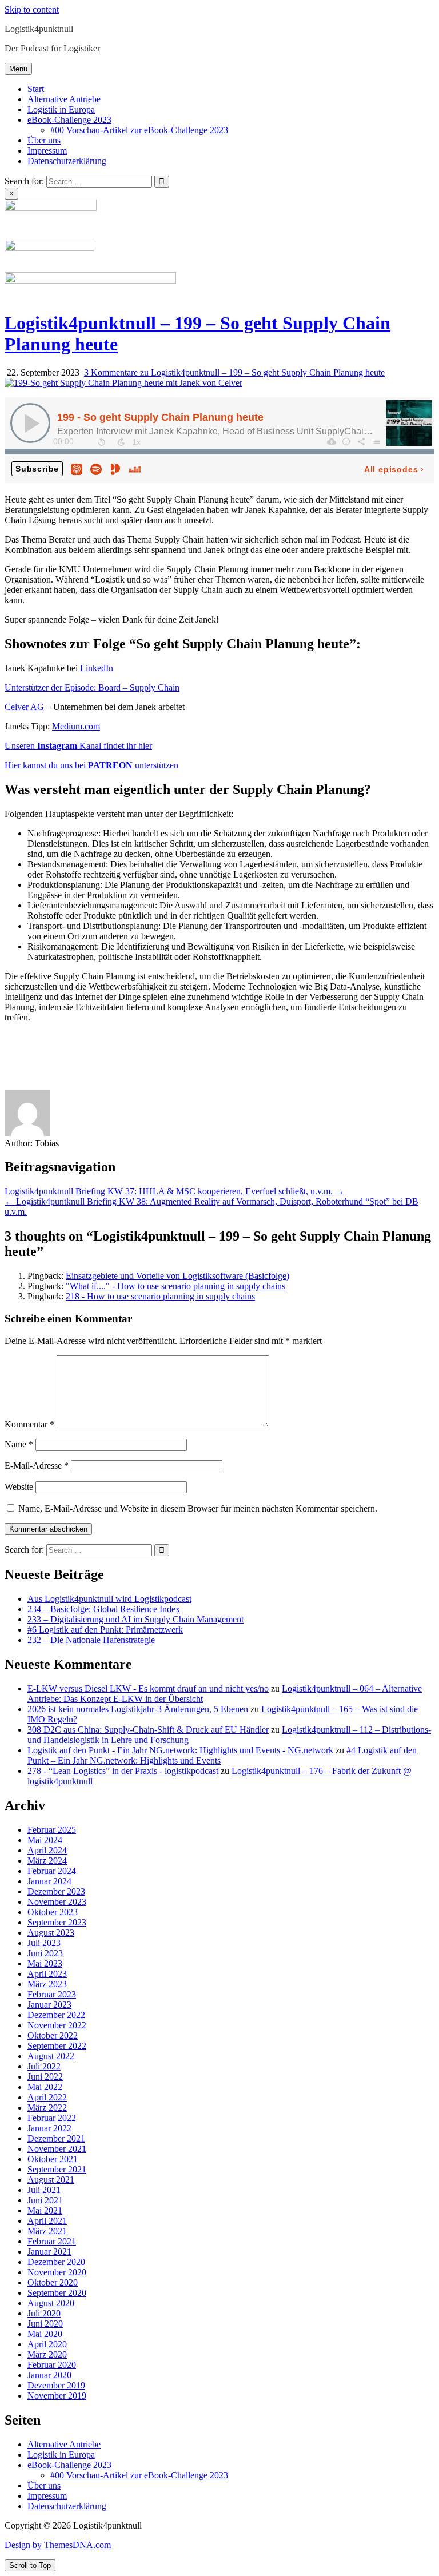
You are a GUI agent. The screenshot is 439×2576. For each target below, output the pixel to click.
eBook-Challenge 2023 (69, 120)
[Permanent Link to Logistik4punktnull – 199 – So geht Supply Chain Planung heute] (123, 383)
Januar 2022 (49, 2128)
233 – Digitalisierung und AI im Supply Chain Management (135, 1619)
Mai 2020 (45, 2334)
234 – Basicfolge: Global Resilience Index (104, 1609)
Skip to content (32, 9)
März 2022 (47, 2108)
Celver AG (24, 707)
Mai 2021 (45, 2210)
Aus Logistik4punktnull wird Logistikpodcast (109, 1599)
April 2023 (47, 1974)
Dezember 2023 (56, 1891)
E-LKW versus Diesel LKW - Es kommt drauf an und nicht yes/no (148, 1688)
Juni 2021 (45, 2200)
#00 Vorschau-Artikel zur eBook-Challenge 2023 (139, 130)
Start (36, 89)
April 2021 (47, 2221)
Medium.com (76, 726)
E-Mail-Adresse (37, 1466)
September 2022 (57, 2046)
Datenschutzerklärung (67, 161)
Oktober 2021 (53, 2159)
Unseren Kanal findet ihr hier (78, 746)
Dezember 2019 (56, 2385)
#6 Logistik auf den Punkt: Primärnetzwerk (105, 1630)
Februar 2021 (52, 2241)
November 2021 (57, 2149)
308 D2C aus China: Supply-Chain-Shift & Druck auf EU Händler (148, 1730)
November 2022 (57, 2025)
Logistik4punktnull (39, 29)
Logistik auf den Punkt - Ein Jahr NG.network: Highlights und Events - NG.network (180, 1750)
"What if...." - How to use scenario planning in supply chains (175, 1286)
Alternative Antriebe (64, 99)
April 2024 (47, 1850)
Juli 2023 (44, 1943)
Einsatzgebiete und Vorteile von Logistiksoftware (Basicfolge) (177, 1276)
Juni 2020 (45, 2324)
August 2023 (51, 1933)
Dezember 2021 (56, 2138)
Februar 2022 (52, 2118)
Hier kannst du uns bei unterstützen (91, 765)
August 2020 (51, 2303)
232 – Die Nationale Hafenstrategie (91, 1640)
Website (19, 1487)
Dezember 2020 (56, 2262)
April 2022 (47, 2097)
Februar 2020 (52, 2365)
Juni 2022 (45, 2077)
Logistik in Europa (61, 109)
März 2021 (47, 2231)
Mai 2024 (45, 1840)
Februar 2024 (52, 1871)
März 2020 (47, 2354)
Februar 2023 (52, 1994)
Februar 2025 (52, 1830)
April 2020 (47, 2344)
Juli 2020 (44, 2313)
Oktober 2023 (53, 1912)
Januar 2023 (49, 2005)
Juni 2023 (45, 1953)
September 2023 (57, 1922)
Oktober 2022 (53, 2035)
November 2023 (57, 1902)
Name (19, 1444)
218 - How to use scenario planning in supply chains (160, 1296)
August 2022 (51, 2056)
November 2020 (57, 2272)
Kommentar (29, 1424)
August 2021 (51, 2180)
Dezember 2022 (56, 2015)
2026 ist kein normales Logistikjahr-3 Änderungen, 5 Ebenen (138, 1709)
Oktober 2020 (53, 2282)
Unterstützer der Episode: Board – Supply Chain (92, 687)
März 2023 (47, 1984)
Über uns (44, 140)
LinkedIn (97, 668)
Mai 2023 (45, 1963)
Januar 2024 (49, 1881)
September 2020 (57, 2293)
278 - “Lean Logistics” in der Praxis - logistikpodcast (123, 1771)
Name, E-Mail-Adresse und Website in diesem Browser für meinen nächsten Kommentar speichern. (198, 1508)
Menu (18, 69)
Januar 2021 (49, 2252)
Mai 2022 (45, 2087)
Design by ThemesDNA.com (58, 2545)
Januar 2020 (49, 2375)
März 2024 (47, 1861)
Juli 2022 (44, 2066)
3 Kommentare (234, 372)
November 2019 (57, 2396)
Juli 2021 (44, 2190)
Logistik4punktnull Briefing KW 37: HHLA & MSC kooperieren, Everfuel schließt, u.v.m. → (174, 1191)
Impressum (47, 151)
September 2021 (57, 2169)
